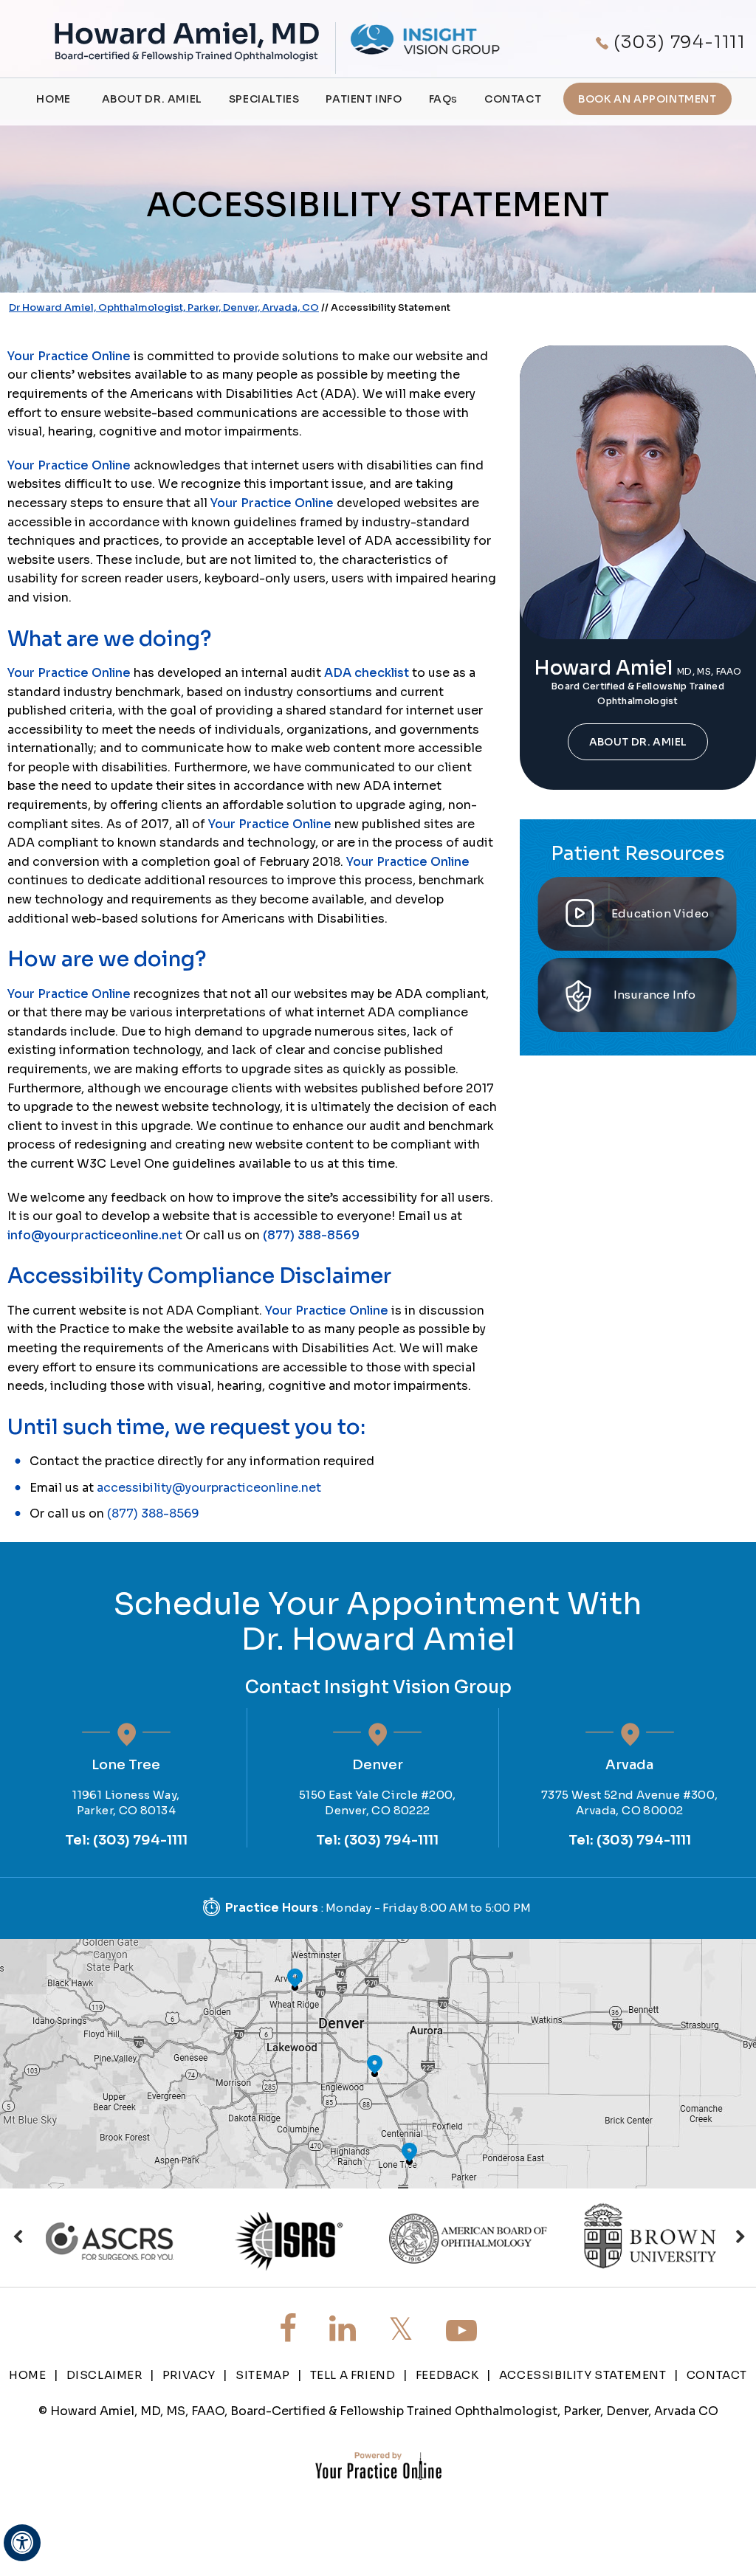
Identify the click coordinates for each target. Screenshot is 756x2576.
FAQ (443, 99)
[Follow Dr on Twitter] (401, 2329)
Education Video (660, 913)
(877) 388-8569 (311, 1235)
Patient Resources (638, 854)
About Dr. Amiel (152, 99)
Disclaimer (104, 2375)
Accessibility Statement (583, 2375)
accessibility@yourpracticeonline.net (209, 1488)
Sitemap (262, 2375)
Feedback (447, 2375)
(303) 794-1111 (680, 42)
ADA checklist (367, 673)
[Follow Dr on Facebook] (288, 2329)
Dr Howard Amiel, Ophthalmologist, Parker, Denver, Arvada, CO (164, 307)
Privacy (189, 2375)
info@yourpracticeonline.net (95, 1235)
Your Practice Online (69, 356)
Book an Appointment (647, 99)
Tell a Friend (353, 2375)
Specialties (264, 99)
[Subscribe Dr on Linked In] (343, 2329)
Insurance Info (655, 995)
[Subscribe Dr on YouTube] (461, 2331)
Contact (513, 99)
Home (53, 99)
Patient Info (364, 99)
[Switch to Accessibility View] (22, 2543)
